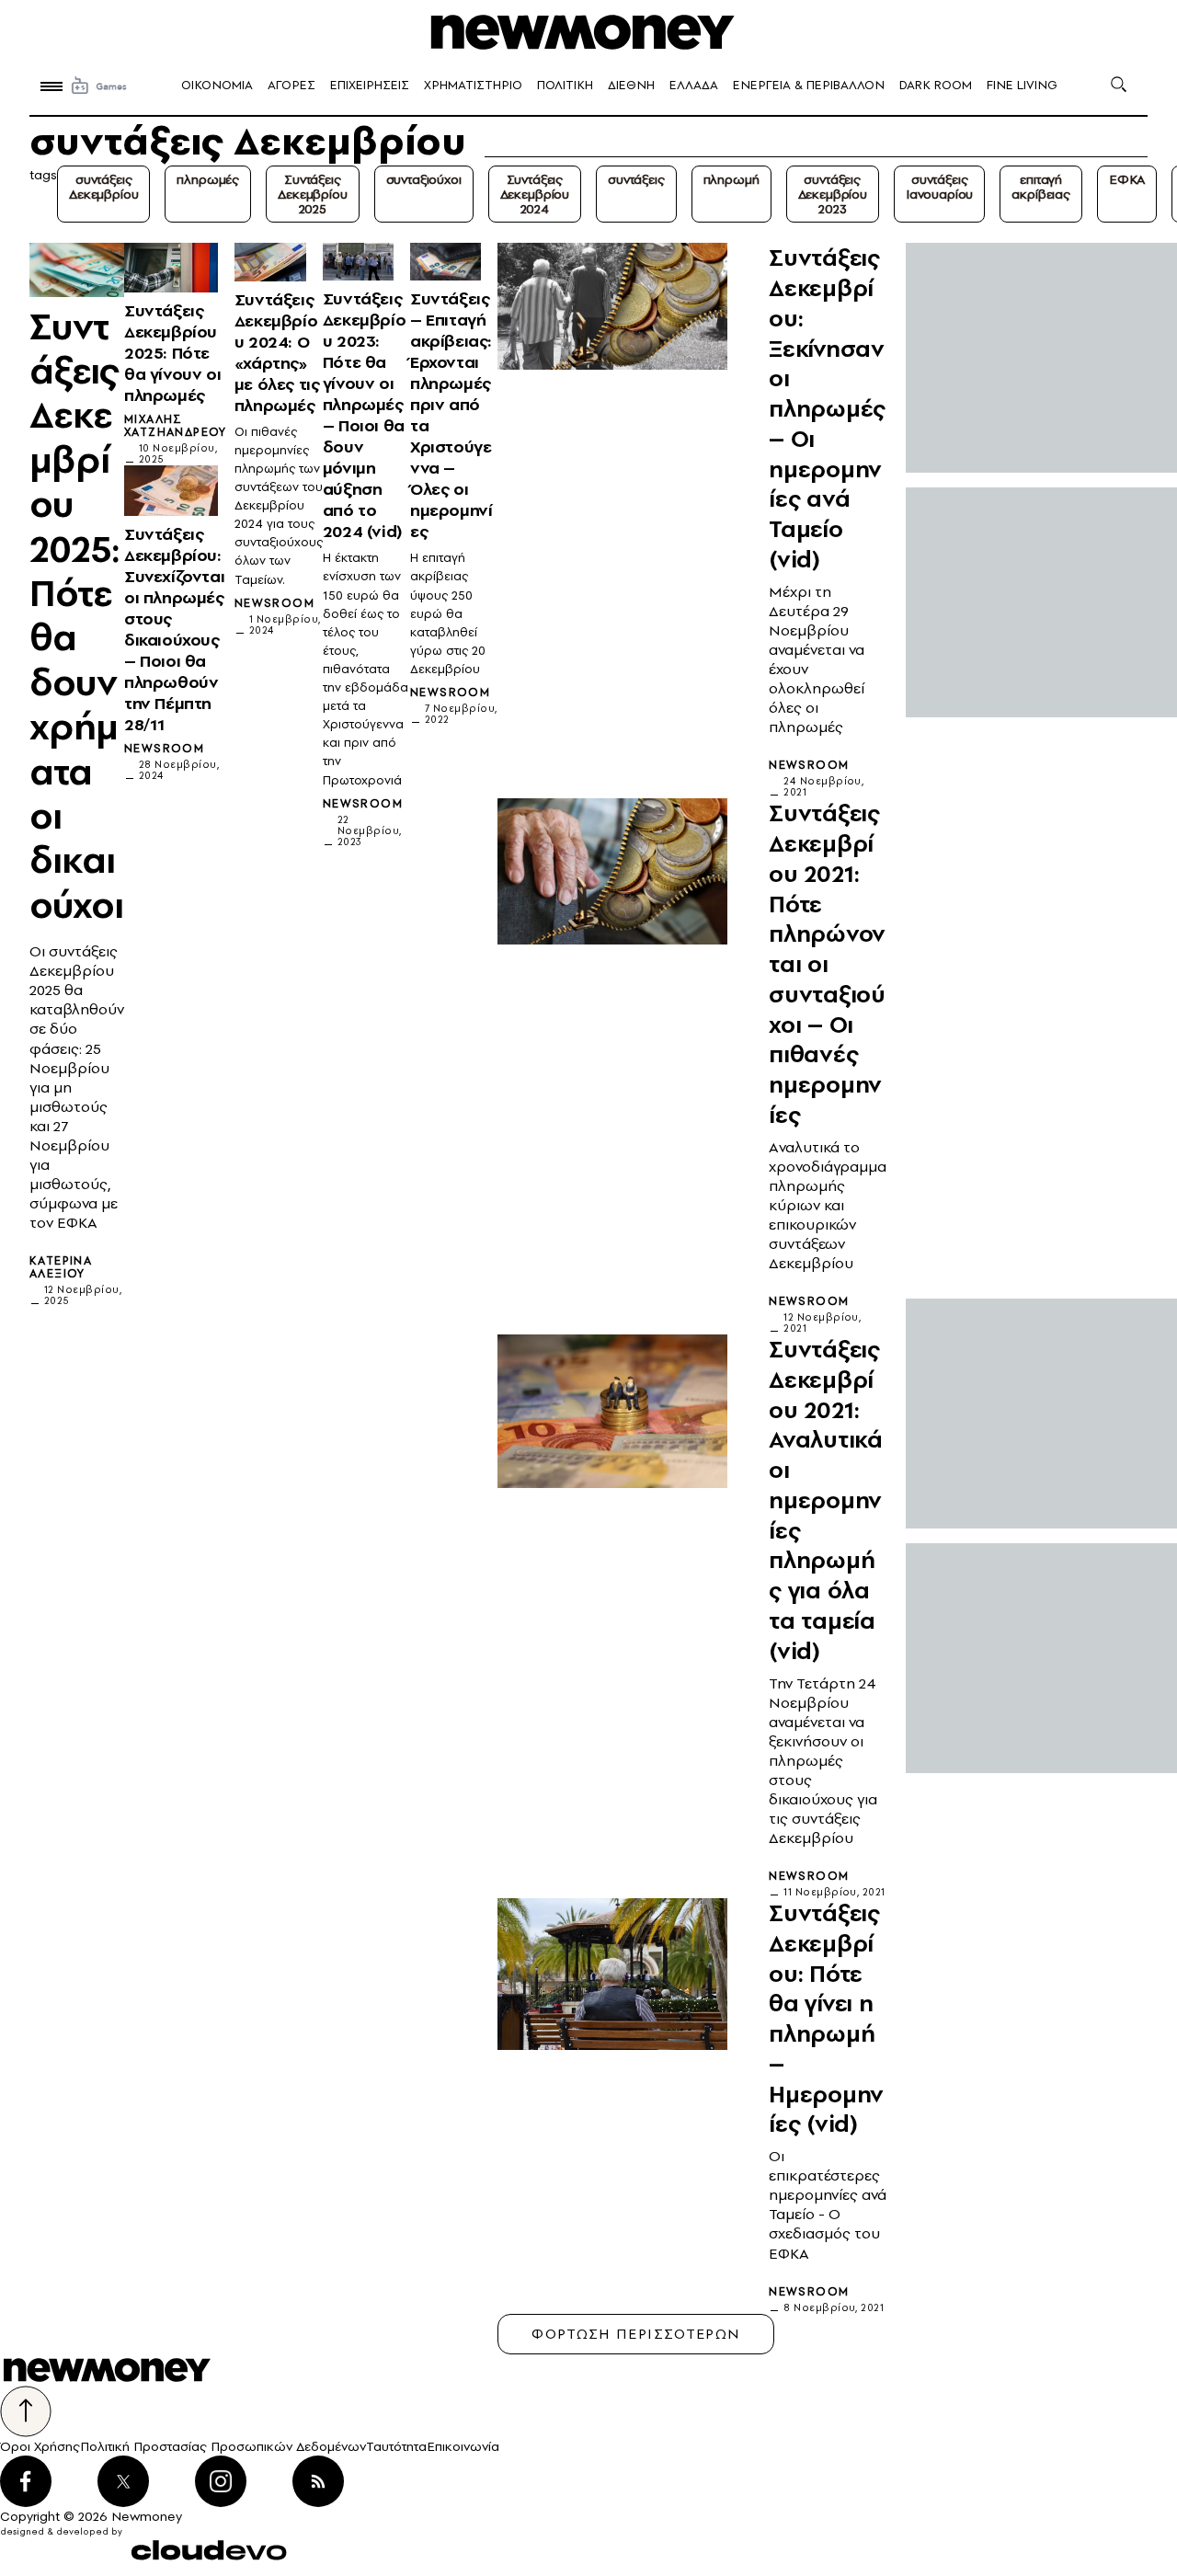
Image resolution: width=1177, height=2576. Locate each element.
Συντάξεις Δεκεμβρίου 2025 (312, 194)
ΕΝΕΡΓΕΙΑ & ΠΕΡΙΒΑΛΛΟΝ (809, 85)
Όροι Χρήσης (40, 2446)
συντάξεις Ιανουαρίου (939, 187)
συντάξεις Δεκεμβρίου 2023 (833, 194)
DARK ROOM (936, 85)
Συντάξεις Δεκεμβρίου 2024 (535, 194)
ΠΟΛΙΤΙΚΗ (565, 85)
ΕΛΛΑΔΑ (694, 85)
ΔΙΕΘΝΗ (631, 85)
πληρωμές (208, 179)
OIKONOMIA (217, 85)
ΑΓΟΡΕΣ (291, 85)
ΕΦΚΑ (1127, 179)
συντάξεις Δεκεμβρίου (103, 187)
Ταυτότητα (396, 2446)
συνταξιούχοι (424, 179)
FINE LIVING (1022, 85)
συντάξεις (636, 179)
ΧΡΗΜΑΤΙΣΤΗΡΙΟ (473, 85)
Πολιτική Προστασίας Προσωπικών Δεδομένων (223, 2446)
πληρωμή (731, 179)
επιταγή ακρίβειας (1041, 187)
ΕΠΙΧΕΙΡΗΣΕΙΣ (370, 85)
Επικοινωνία (463, 2446)
